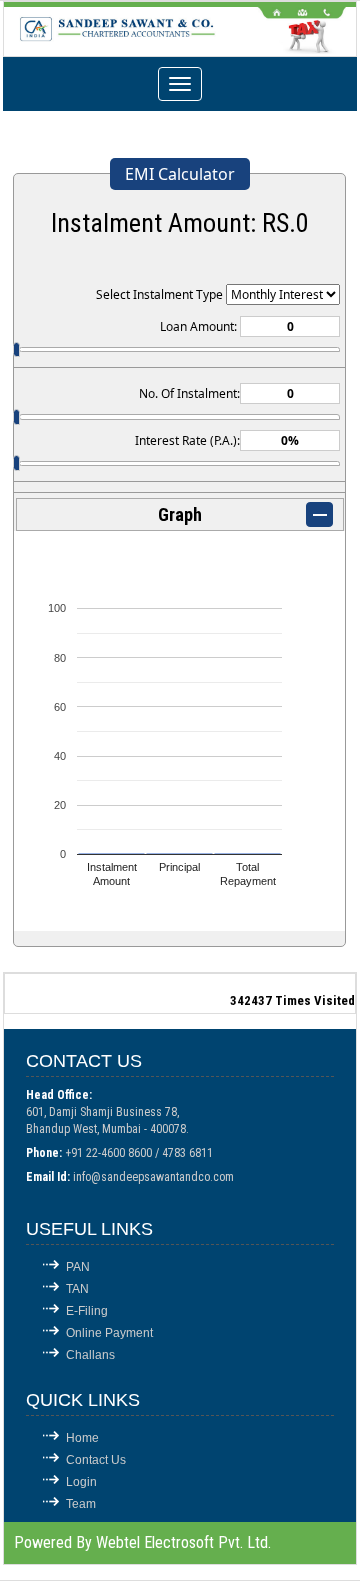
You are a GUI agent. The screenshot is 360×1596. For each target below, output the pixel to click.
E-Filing (87, 1311)
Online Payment (109, 1333)
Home (82, 1438)
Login (81, 1482)
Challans (90, 1355)
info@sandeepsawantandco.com (153, 1177)
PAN (78, 1267)
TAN (77, 1289)
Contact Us (96, 1460)
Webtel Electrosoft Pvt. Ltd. (183, 1542)
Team (81, 1504)
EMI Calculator (180, 174)
